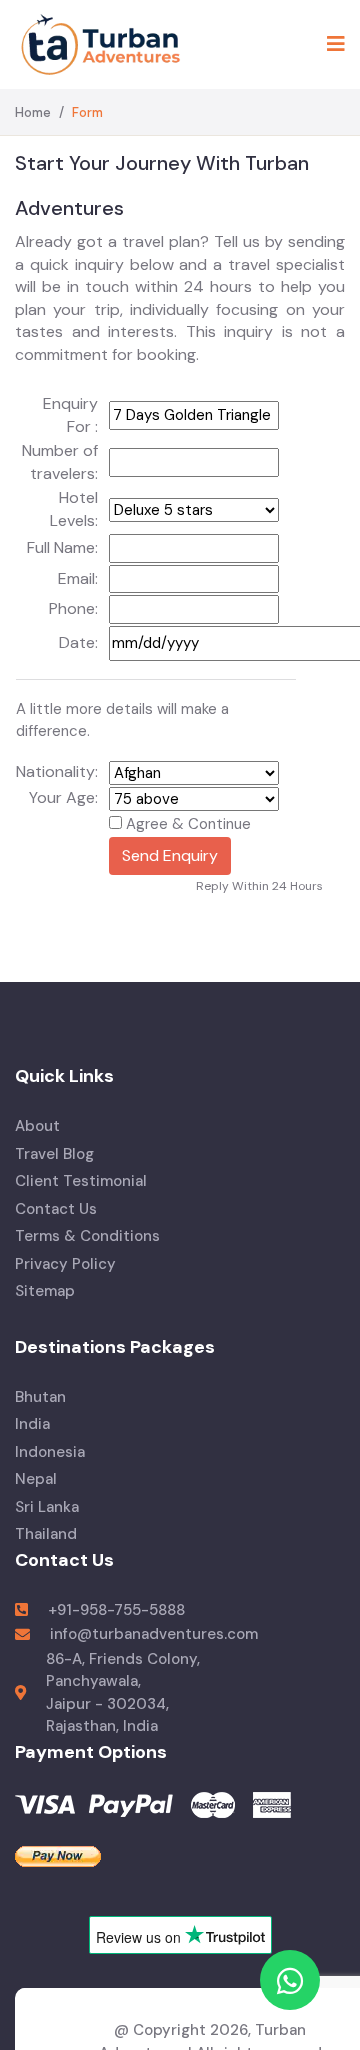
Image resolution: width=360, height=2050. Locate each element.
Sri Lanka (47, 1507)
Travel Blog (54, 1154)
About (37, 1126)
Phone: (73, 608)
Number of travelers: (60, 462)
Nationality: (57, 771)
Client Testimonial (81, 1181)
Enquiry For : (70, 415)
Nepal (36, 1479)
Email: (78, 578)
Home (33, 112)
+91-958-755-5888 (116, 1610)
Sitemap (45, 1291)
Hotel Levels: (74, 509)
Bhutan (40, 1397)
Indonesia (50, 1452)
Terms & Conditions (87, 1236)
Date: (78, 642)
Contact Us (56, 1209)
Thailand (46, 1534)
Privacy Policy (65, 1264)
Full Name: (62, 547)
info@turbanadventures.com (154, 1634)
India (32, 1424)
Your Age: (63, 797)
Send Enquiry (170, 855)
